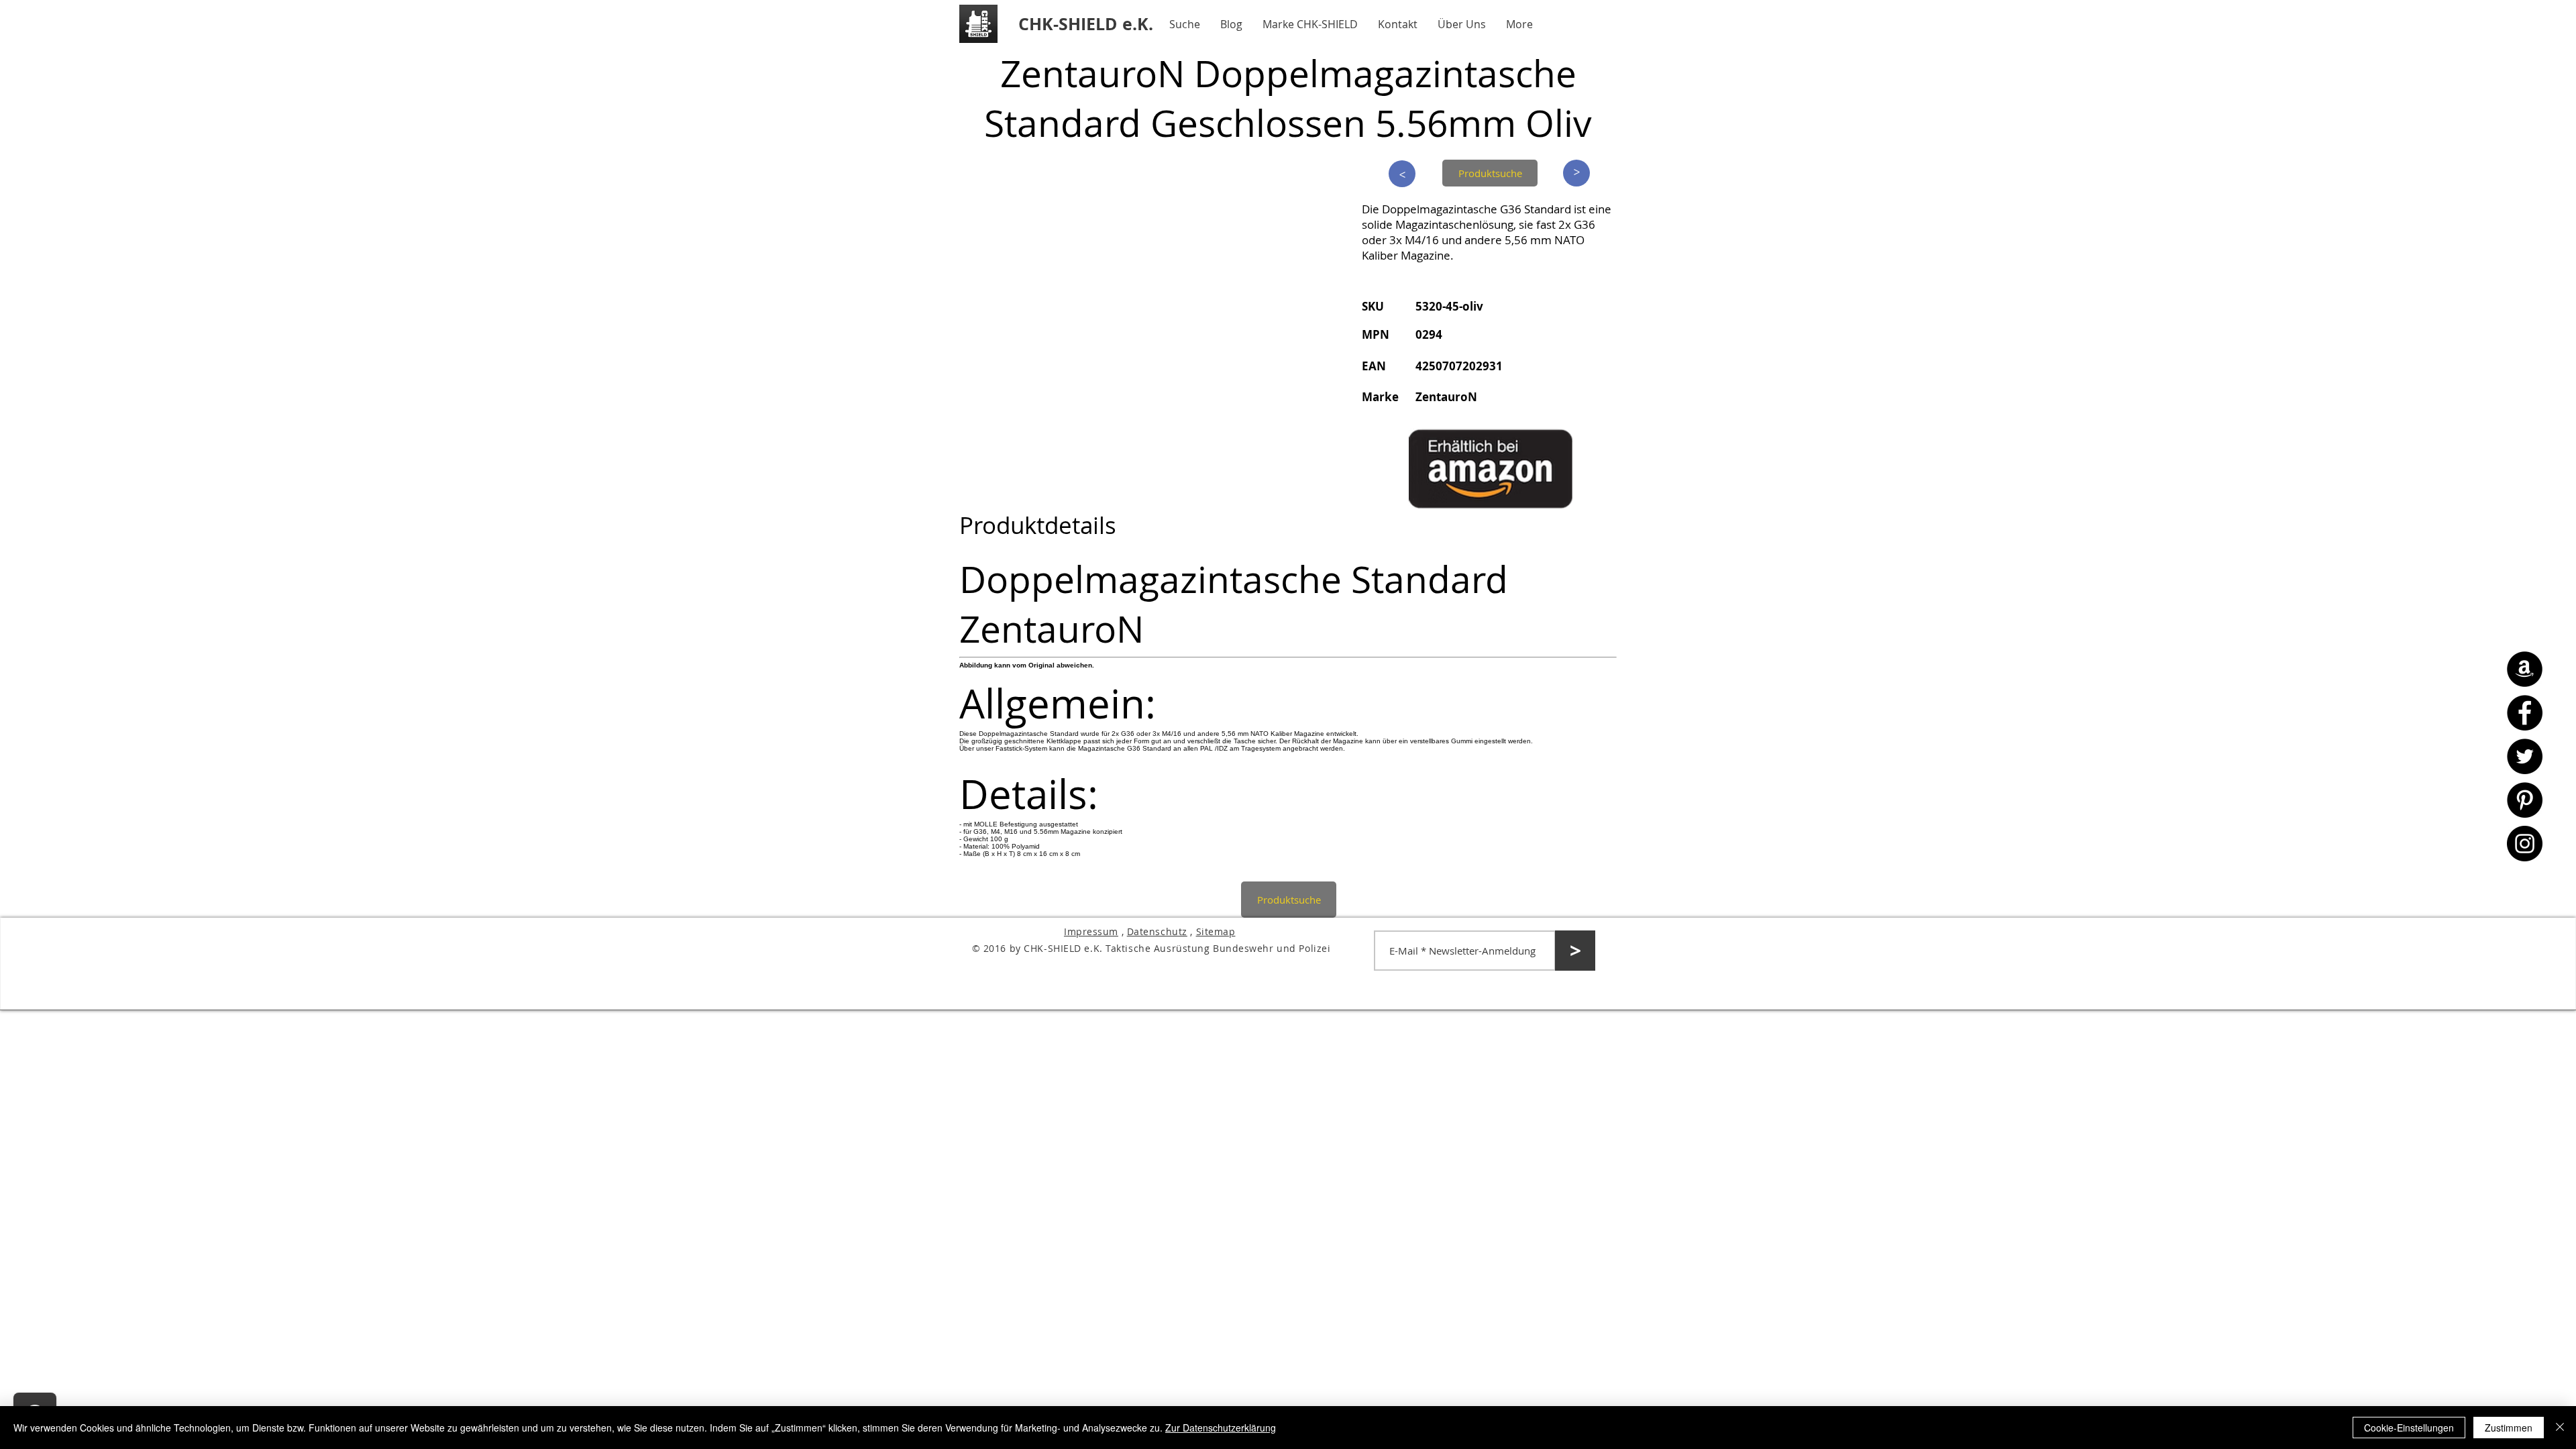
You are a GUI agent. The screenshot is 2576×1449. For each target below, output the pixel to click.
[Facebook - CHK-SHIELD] (2525, 713)
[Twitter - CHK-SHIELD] (2525, 756)
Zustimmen (2509, 1428)
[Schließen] (2560, 1428)
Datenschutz (1157, 931)
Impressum (1091, 931)
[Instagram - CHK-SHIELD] (2525, 844)
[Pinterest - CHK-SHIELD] (2525, 800)
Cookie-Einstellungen (2409, 1428)
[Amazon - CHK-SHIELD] (2525, 669)
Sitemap (1216, 931)
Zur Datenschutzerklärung (1221, 1428)
